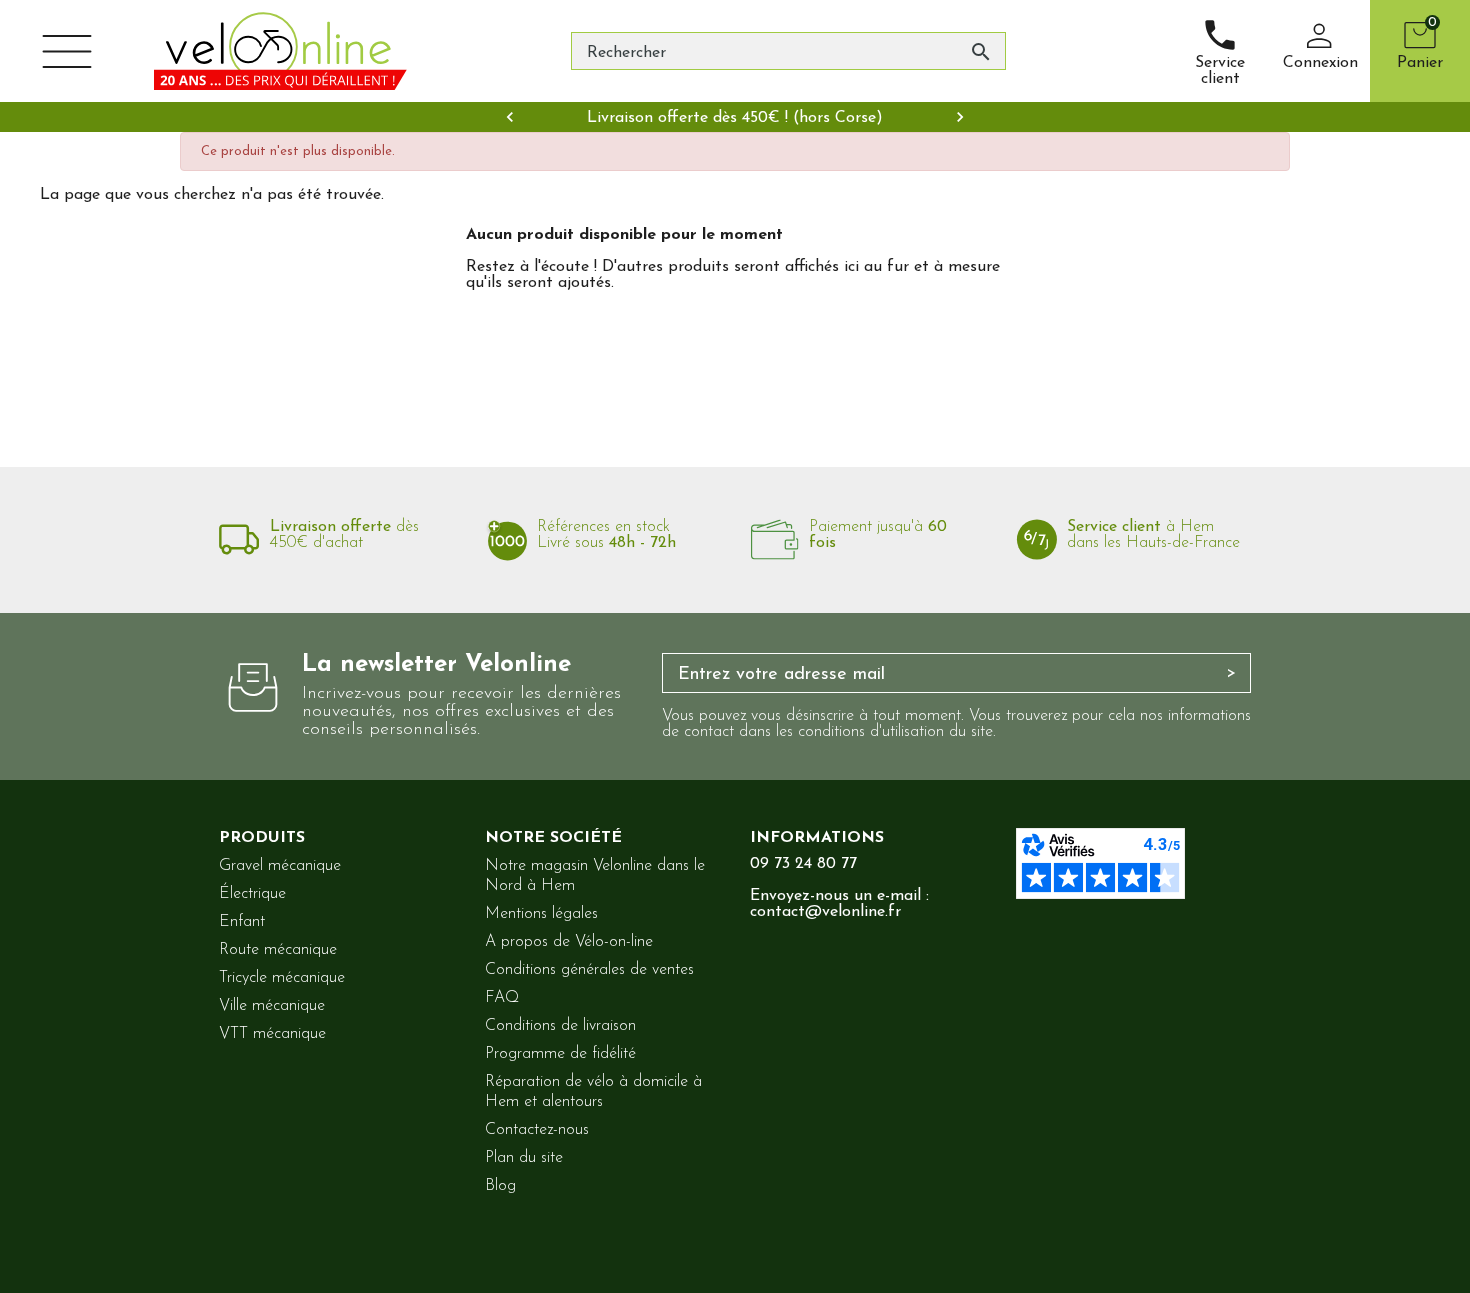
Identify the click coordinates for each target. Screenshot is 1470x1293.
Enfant (242, 922)
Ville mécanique (272, 1006)
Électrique (252, 894)
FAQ (502, 998)
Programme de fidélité (560, 1054)
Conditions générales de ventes (589, 970)
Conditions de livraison (560, 1026)
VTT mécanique (272, 1034)
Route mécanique (278, 950)
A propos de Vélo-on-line (569, 942)
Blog (500, 1186)
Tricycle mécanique (282, 978)
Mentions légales (541, 914)
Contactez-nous (537, 1130)
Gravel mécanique (280, 866)
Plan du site (524, 1158)
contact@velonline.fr (825, 912)
